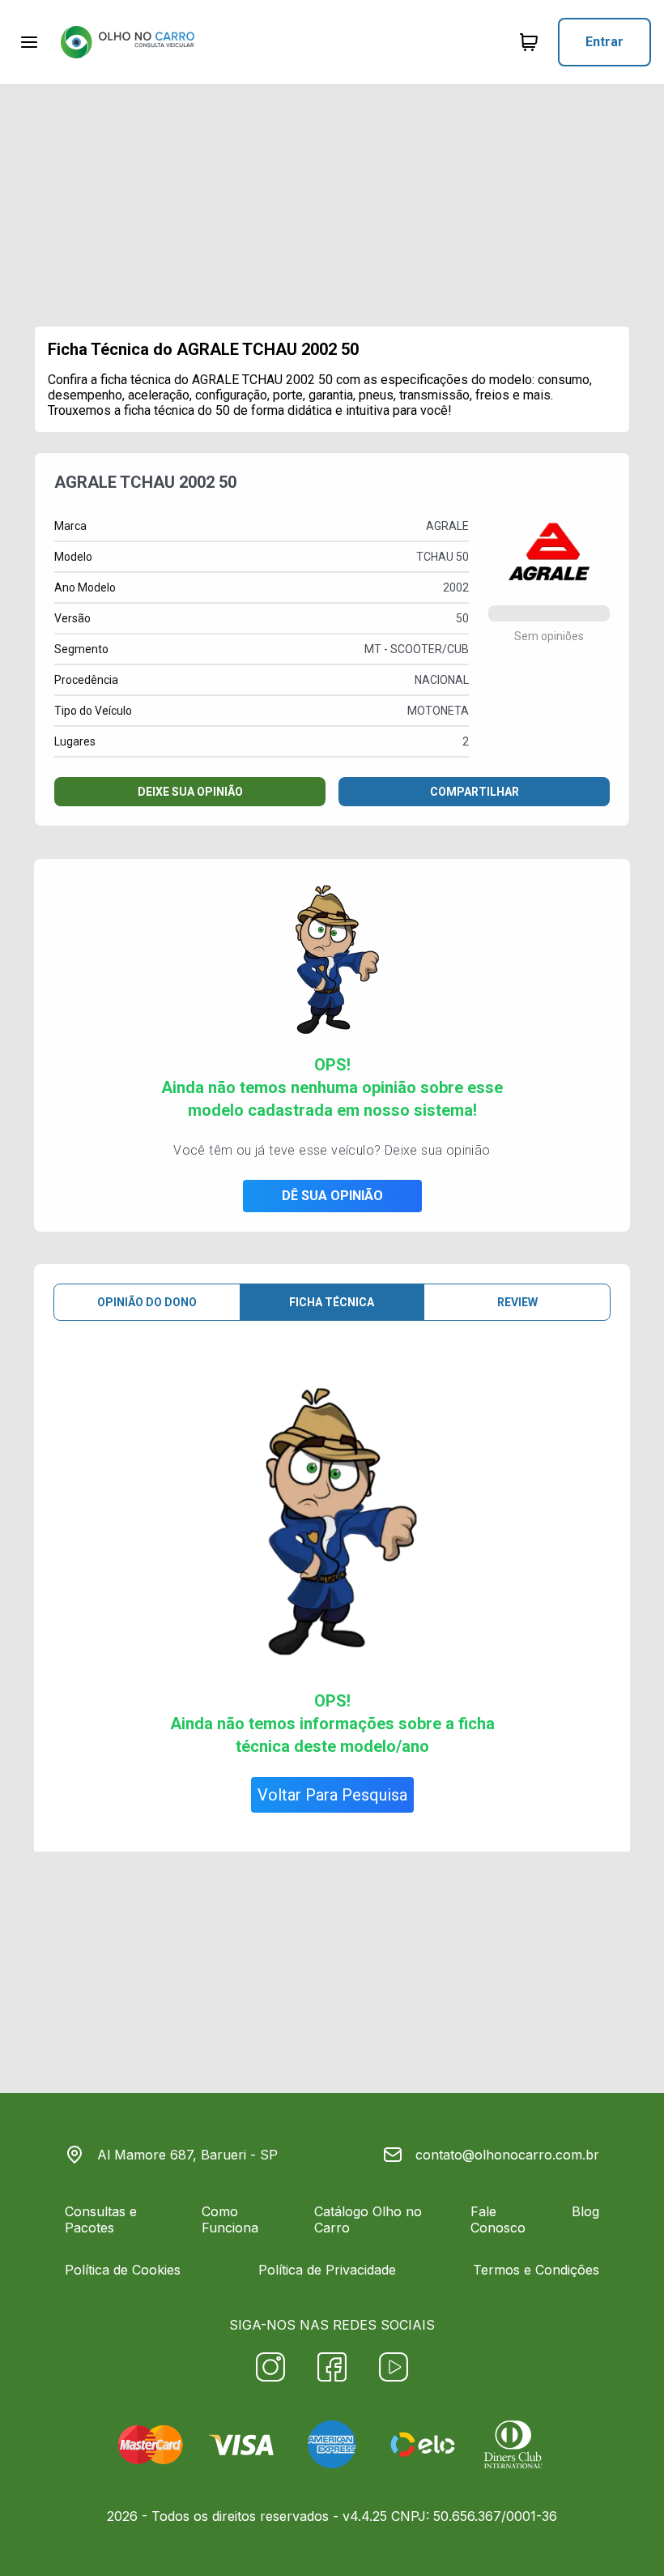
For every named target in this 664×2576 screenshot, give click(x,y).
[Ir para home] (127, 42)
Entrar (604, 42)
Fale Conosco (498, 2219)
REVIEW (517, 1302)
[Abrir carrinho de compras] (529, 42)
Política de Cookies (123, 2270)
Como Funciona (230, 2219)
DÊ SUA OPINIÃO (332, 1196)
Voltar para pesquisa (332, 1795)
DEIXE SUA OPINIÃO (190, 792)
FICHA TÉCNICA (332, 1302)
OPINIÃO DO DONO (147, 1302)
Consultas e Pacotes (101, 2219)
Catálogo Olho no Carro (368, 2219)
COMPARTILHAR (475, 792)
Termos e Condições (536, 2270)
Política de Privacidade (327, 2270)
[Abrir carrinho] (29, 42)
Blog (585, 2211)
